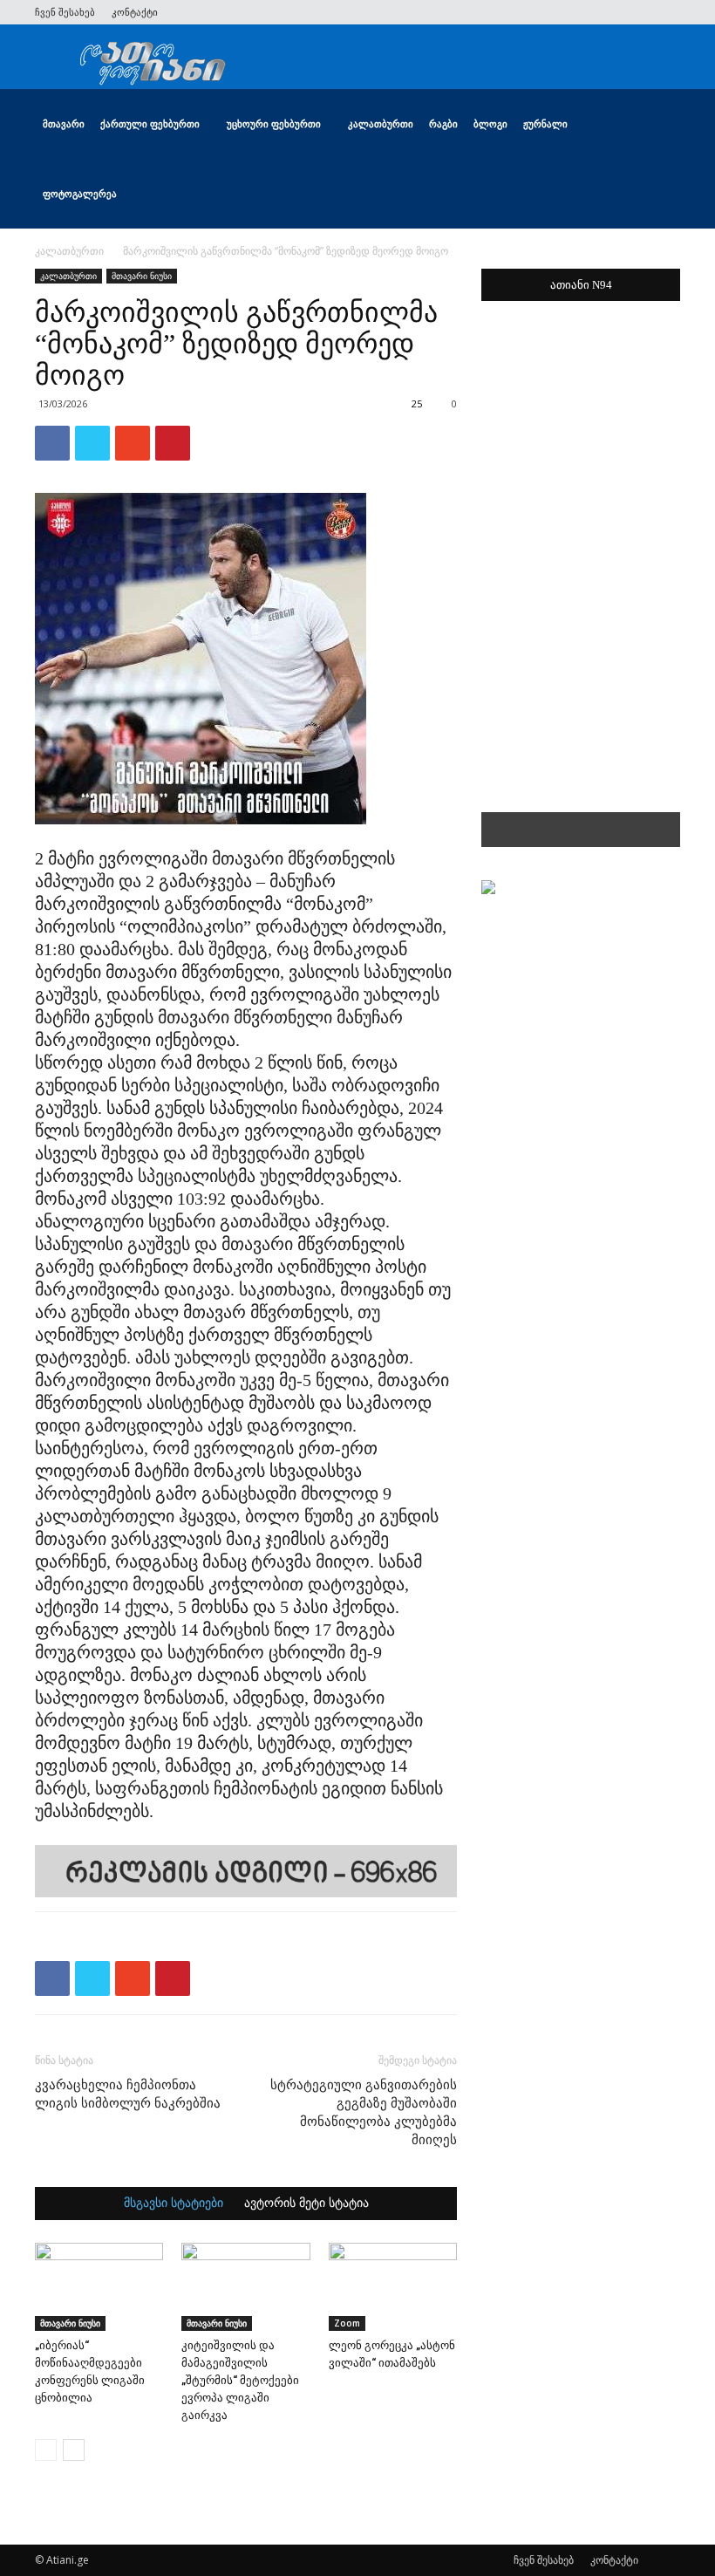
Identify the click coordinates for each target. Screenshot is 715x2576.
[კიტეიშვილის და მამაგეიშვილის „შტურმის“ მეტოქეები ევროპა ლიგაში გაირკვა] (245, 2287)
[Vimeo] (609, 12)
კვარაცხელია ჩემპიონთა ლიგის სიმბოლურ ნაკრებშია (128, 2094)
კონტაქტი (135, 12)
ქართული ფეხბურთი (150, 123)
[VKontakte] (638, 12)
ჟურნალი (545, 123)
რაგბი (443, 123)
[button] (659, 124)
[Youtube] (667, 12)
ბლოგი (490, 123)
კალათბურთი (381, 123)
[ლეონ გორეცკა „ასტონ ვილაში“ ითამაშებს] (393, 2287)
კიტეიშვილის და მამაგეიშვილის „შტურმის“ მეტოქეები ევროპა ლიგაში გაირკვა (240, 2380)
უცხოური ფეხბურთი (274, 123)
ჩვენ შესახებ (65, 12)
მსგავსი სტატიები (174, 2204)
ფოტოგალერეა (80, 193)
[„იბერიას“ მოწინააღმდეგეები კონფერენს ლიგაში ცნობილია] (99, 2287)
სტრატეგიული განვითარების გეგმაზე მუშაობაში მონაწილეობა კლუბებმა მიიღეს (364, 2112)
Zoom (347, 2323)
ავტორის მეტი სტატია (306, 2204)
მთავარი (64, 123)
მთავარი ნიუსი (142, 276)
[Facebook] (552, 12)
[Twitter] (581, 12)
